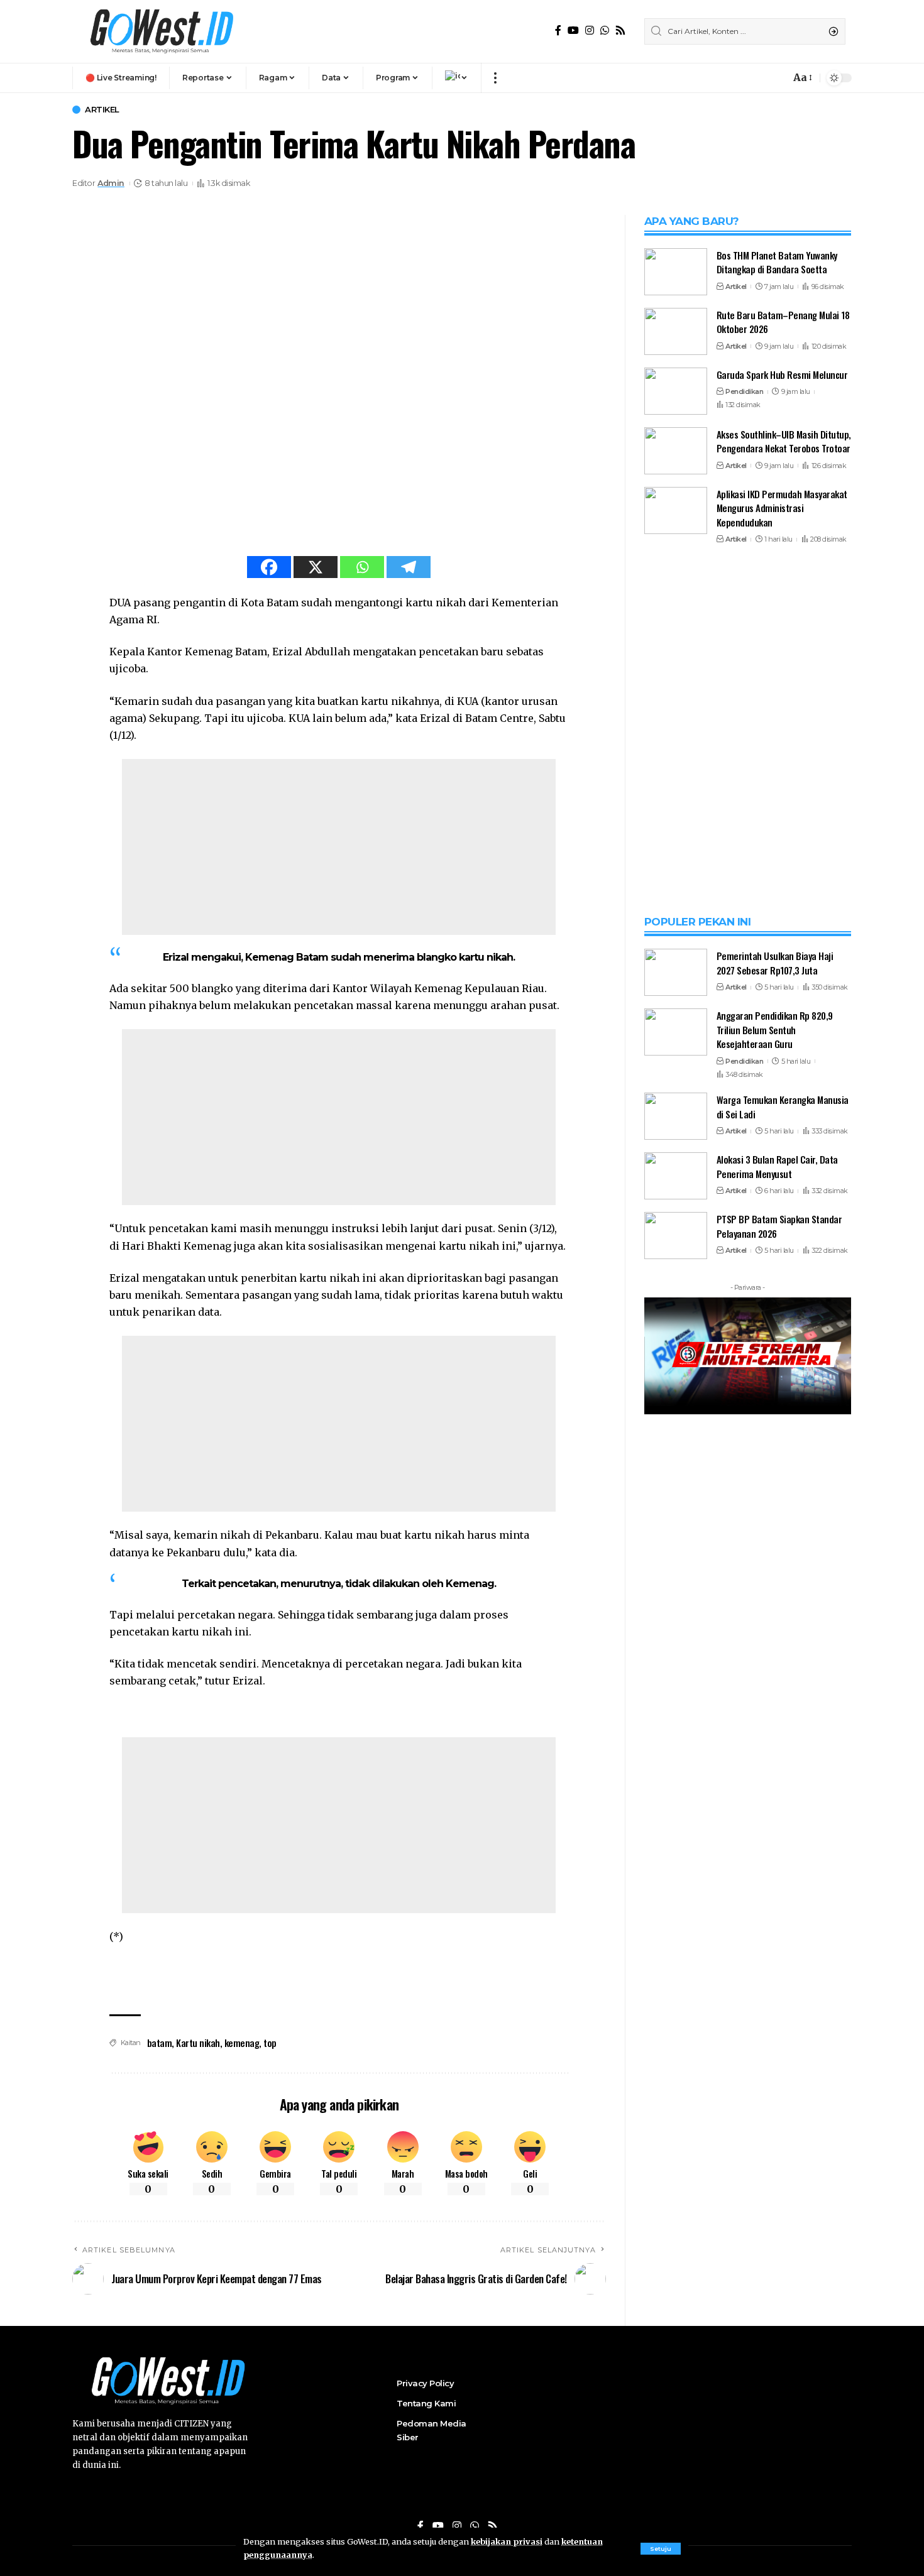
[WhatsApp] (605, 30)
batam (160, 2043)
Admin (111, 183)
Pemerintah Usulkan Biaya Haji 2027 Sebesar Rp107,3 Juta (775, 1586)
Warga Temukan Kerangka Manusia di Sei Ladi (783, 1730)
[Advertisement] (339, 847)
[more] (495, 78)
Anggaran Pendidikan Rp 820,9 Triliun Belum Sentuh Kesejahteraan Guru (775, 1653)
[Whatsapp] (362, 567)
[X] (316, 567)
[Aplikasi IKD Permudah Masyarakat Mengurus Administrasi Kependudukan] (676, 510)
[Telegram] (409, 567)
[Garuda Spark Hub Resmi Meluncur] (676, 391)
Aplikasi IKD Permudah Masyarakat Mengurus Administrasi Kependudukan (782, 508)
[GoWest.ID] (160, 31)
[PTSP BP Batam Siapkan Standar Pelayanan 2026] (676, 1859)
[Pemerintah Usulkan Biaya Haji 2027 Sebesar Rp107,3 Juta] (676, 1596)
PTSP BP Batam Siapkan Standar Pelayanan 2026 (779, 1849)
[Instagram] (590, 30)
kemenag (242, 2043)
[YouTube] (573, 30)
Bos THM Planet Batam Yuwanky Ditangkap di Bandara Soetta (777, 262)
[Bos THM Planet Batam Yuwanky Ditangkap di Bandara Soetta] (676, 272)
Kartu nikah (198, 2043)
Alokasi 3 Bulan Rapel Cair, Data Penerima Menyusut (777, 1790)
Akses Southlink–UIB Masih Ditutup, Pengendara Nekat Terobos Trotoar (784, 441)
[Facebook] (558, 30)
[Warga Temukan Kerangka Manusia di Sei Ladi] (676, 1739)
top (270, 2043)
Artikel (102, 110)
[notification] (778, 78)
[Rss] (620, 30)
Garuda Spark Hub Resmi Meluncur (782, 374)
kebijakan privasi (507, 2541)
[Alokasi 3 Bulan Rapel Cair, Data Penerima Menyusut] (676, 1799)
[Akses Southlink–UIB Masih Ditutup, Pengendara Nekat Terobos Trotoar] (676, 451)
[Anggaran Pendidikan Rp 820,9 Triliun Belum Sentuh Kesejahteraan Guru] (676, 1655)
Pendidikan (744, 392)
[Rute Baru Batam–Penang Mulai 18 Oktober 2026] (676, 331)
